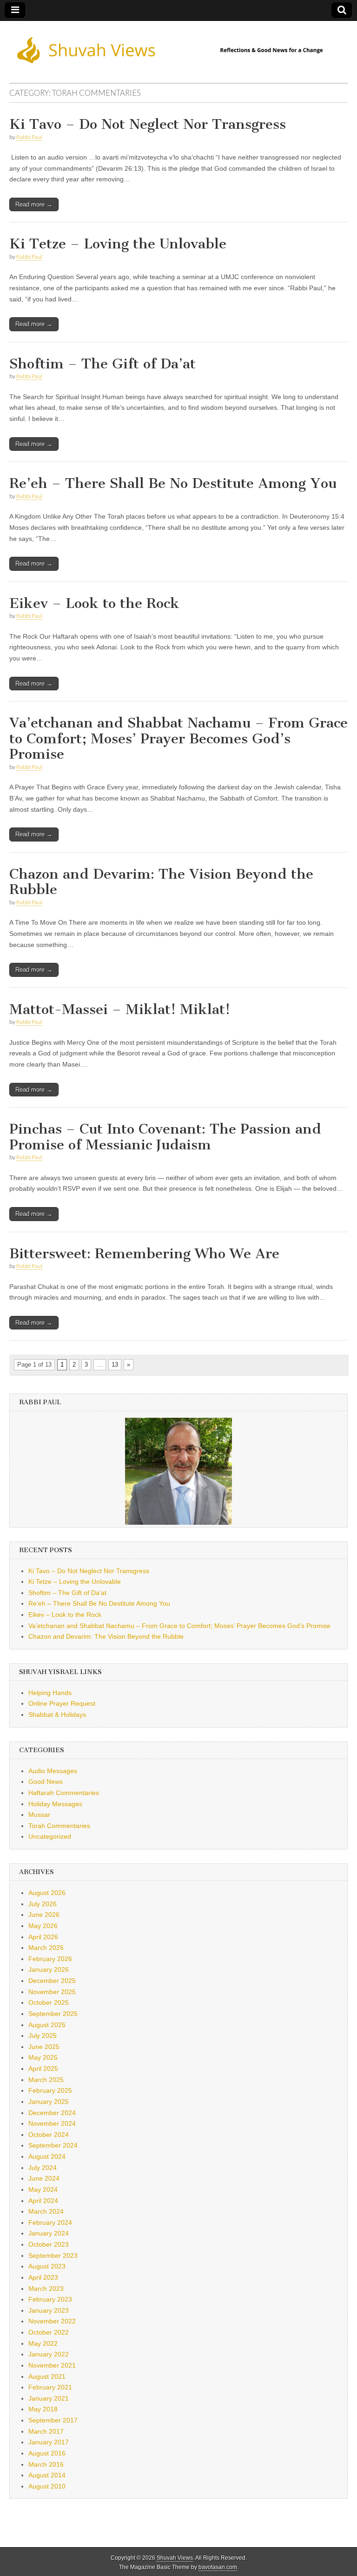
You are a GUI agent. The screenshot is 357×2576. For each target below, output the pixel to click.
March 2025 (46, 2080)
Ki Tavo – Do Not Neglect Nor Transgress (148, 124)
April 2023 (43, 2277)
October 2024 (49, 2135)
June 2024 (44, 2178)
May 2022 (43, 2343)
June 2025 (44, 2047)
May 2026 (43, 1926)
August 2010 (47, 2486)
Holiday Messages (55, 1804)
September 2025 (53, 2014)
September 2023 (53, 2256)
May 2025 (43, 2057)
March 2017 (46, 2431)
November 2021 (52, 2365)
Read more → (34, 204)
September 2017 (53, 2420)
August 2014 (47, 2475)
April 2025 (43, 2069)
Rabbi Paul (29, 137)
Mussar (39, 1815)
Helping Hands (50, 1693)
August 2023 (47, 2266)
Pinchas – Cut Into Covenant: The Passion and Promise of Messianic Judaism (165, 1137)
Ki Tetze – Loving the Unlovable (118, 244)
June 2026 (44, 1915)
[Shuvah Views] (178, 45)
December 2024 (52, 2113)
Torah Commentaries (59, 1826)
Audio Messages (53, 1771)
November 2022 (52, 2321)
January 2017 (49, 2442)
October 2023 (49, 2244)
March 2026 (46, 1948)
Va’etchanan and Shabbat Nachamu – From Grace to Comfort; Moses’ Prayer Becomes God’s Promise (178, 738)
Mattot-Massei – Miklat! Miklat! (120, 1009)
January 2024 (49, 2233)
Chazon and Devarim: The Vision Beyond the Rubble (161, 882)
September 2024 (53, 2145)
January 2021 (49, 2398)
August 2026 (47, 1893)
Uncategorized (50, 1836)
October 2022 (49, 2332)
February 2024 (50, 2222)
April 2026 (43, 1937)
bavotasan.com (218, 2567)
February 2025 (50, 2090)
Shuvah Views (175, 2558)
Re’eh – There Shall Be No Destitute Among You (173, 483)
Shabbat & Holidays (57, 1715)
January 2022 (49, 2354)
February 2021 (50, 2387)
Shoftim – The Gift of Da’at (102, 364)
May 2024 (43, 2189)
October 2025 (49, 2002)
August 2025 (47, 2025)
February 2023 (50, 2299)
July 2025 (43, 2035)
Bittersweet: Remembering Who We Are (144, 1254)
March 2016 (46, 2464)
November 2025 (52, 1992)
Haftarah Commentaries (64, 1793)
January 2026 (49, 1969)
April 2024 (43, 2201)
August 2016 (47, 2453)
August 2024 (47, 2156)
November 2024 (52, 2123)
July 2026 (43, 1904)
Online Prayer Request (62, 1703)
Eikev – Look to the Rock (94, 603)
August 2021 (47, 2376)
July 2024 (43, 2168)
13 (115, 1365)
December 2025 (52, 1981)
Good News (46, 1782)
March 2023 (46, 2289)
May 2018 (43, 2409)
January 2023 (49, 2310)
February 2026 (50, 1959)
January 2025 (49, 2102)
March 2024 (46, 2211)
